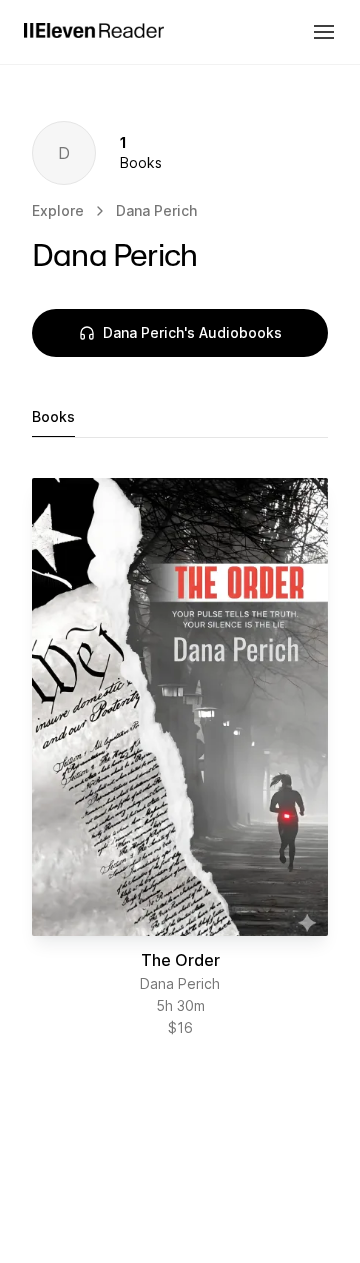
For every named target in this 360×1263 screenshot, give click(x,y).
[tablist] (180, 417)
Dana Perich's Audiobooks (192, 332)
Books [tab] (53, 416)
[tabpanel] (180, 758)
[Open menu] (324, 32)
